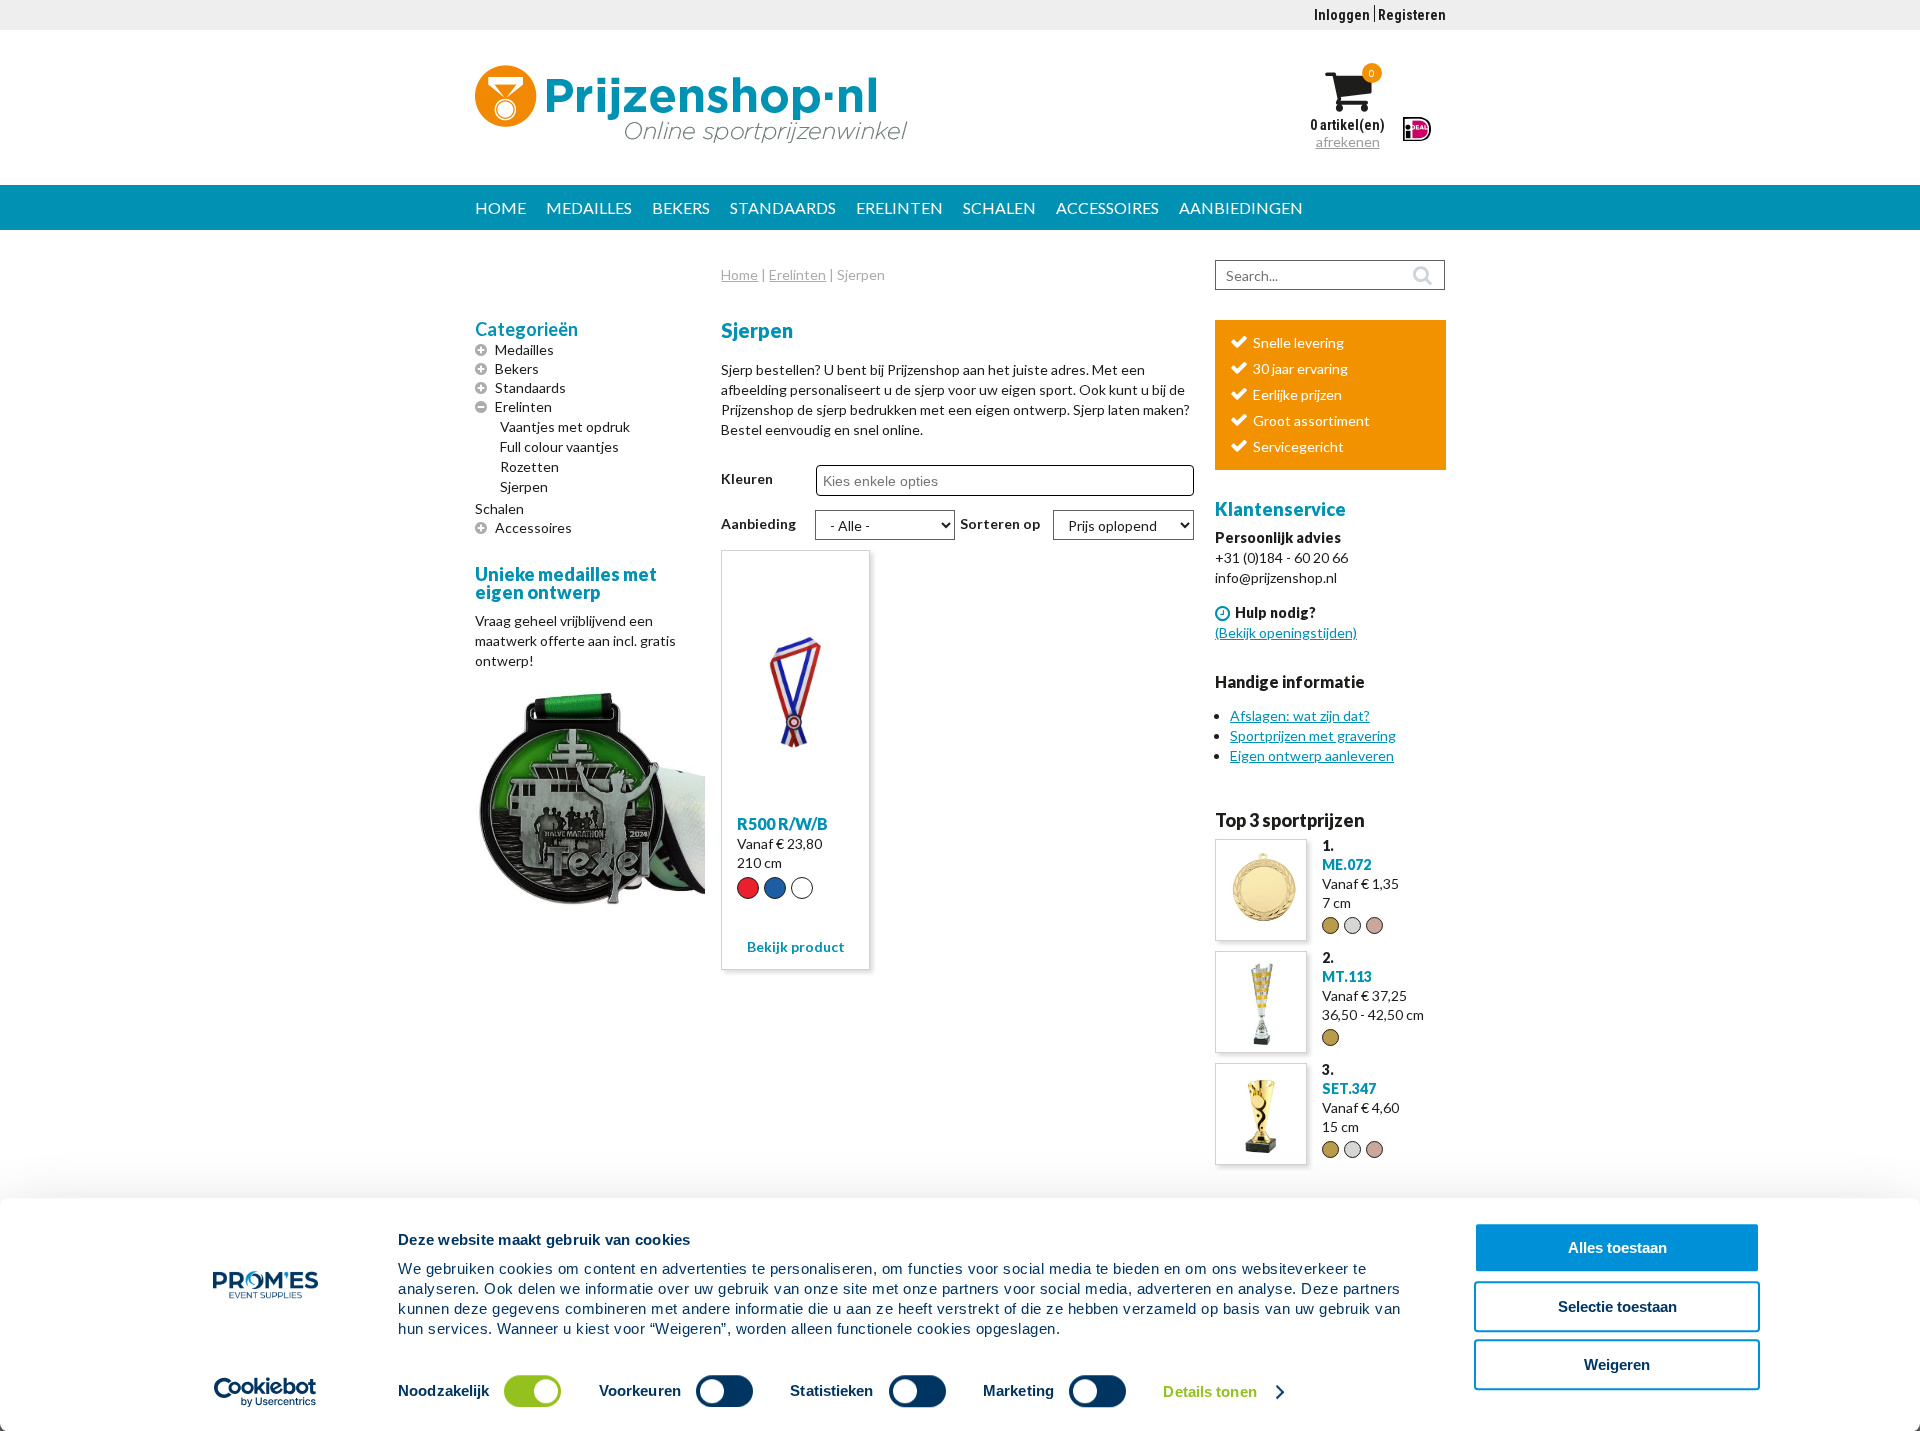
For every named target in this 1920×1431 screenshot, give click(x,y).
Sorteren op (1000, 523)
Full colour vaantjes (559, 446)
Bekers (681, 207)
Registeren (1412, 15)
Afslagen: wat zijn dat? (1300, 715)
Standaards (783, 207)
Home (500, 207)
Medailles (589, 207)
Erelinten (899, 207)
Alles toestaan (1617, 1247)
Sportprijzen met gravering (1313, 735)
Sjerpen (524, 486)
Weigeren (1617, 1364)
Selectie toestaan (1617, 1306)
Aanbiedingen (1241, 207)
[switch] (724, 1391)
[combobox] (893, 480)
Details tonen (1209, 1391)
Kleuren (747, 478)
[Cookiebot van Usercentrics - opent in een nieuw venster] (265, 1392)
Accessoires (1107, 207)
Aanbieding (758, 523)
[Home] (796, 104)
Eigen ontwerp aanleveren (1312, 755)
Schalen (999, 207)
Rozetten (529, 466)
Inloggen (1342, 15)
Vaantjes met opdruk (565, 426)
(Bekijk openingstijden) (1286, 632)
